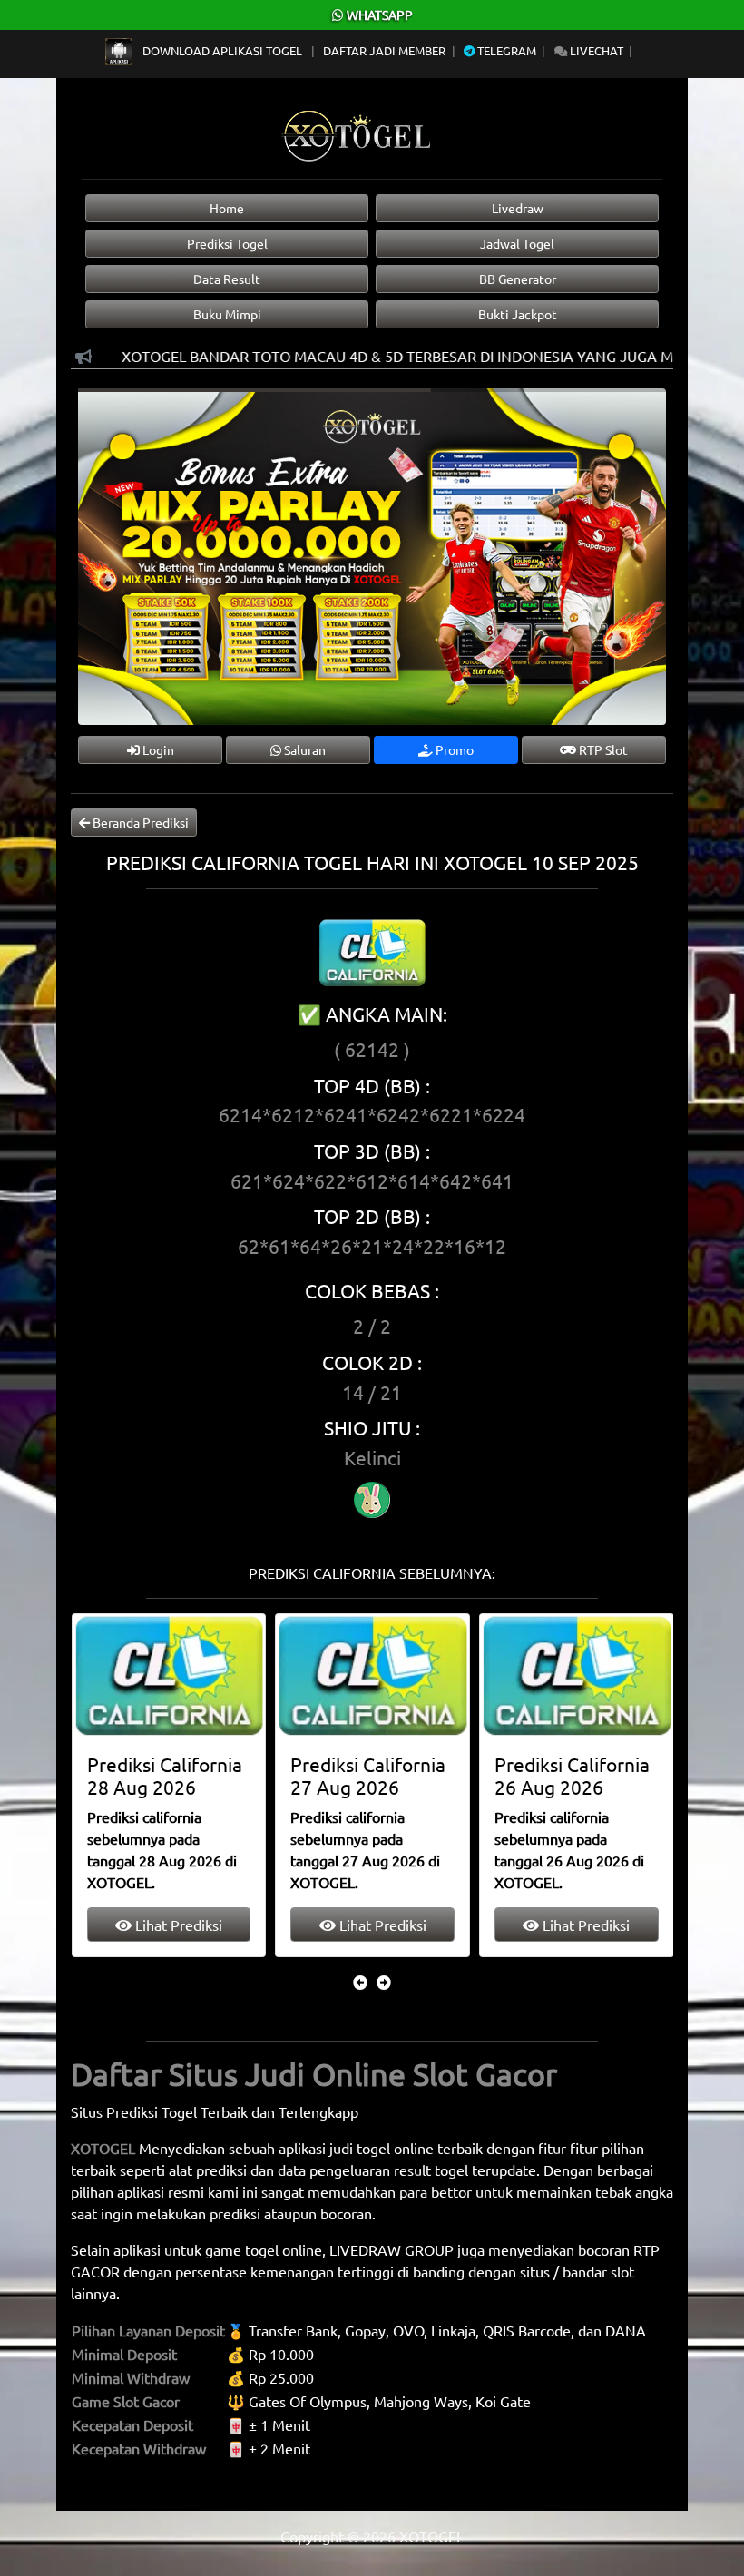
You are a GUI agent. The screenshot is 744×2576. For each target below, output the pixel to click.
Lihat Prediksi (177, 1925)
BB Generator (518, 279)
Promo (453, 749)
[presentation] (360, 1982)
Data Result (227, 279)
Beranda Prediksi (139, 822)
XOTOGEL (103, 2148)
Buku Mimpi (227, 314)
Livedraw (518, 208)
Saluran (303, 749)
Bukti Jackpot (518, 314)
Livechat (595, 50)
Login (157, 749)
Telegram (505, 50)
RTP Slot (602, 749)
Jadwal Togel (517, 243)
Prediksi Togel (227, 243)
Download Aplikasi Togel (222, 50)
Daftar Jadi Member (384, 50)
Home (227, 208)
